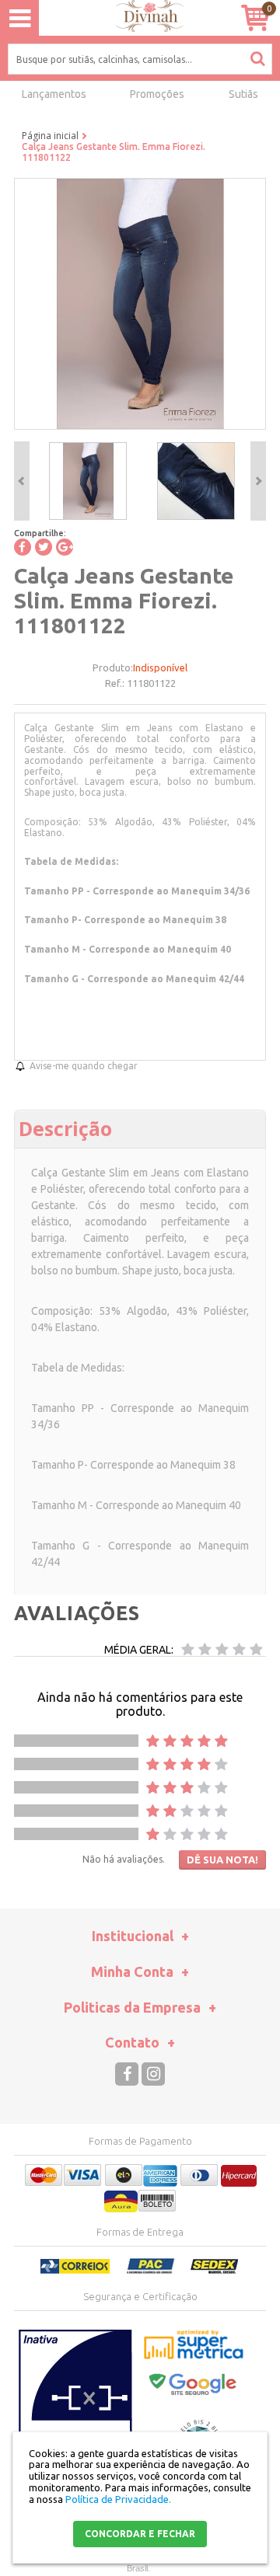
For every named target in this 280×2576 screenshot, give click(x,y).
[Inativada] (75, 2407)
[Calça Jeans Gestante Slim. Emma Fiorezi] (88, 481)
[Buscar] (257, 58)
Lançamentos (54, 94)
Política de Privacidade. (118, 2499)
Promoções (157, 94)
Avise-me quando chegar (84, 1066)
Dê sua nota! (222, 1860)
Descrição (65, 1128)
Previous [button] (22, 481)
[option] (87, 481)
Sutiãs (243, 94)
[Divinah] (140, 18)
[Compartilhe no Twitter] (44, 547)
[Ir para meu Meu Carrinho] (255, 17)
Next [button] (258, 481)
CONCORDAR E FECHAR (140, 2534)
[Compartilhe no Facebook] (23, 547)
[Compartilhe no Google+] (65, 547)
